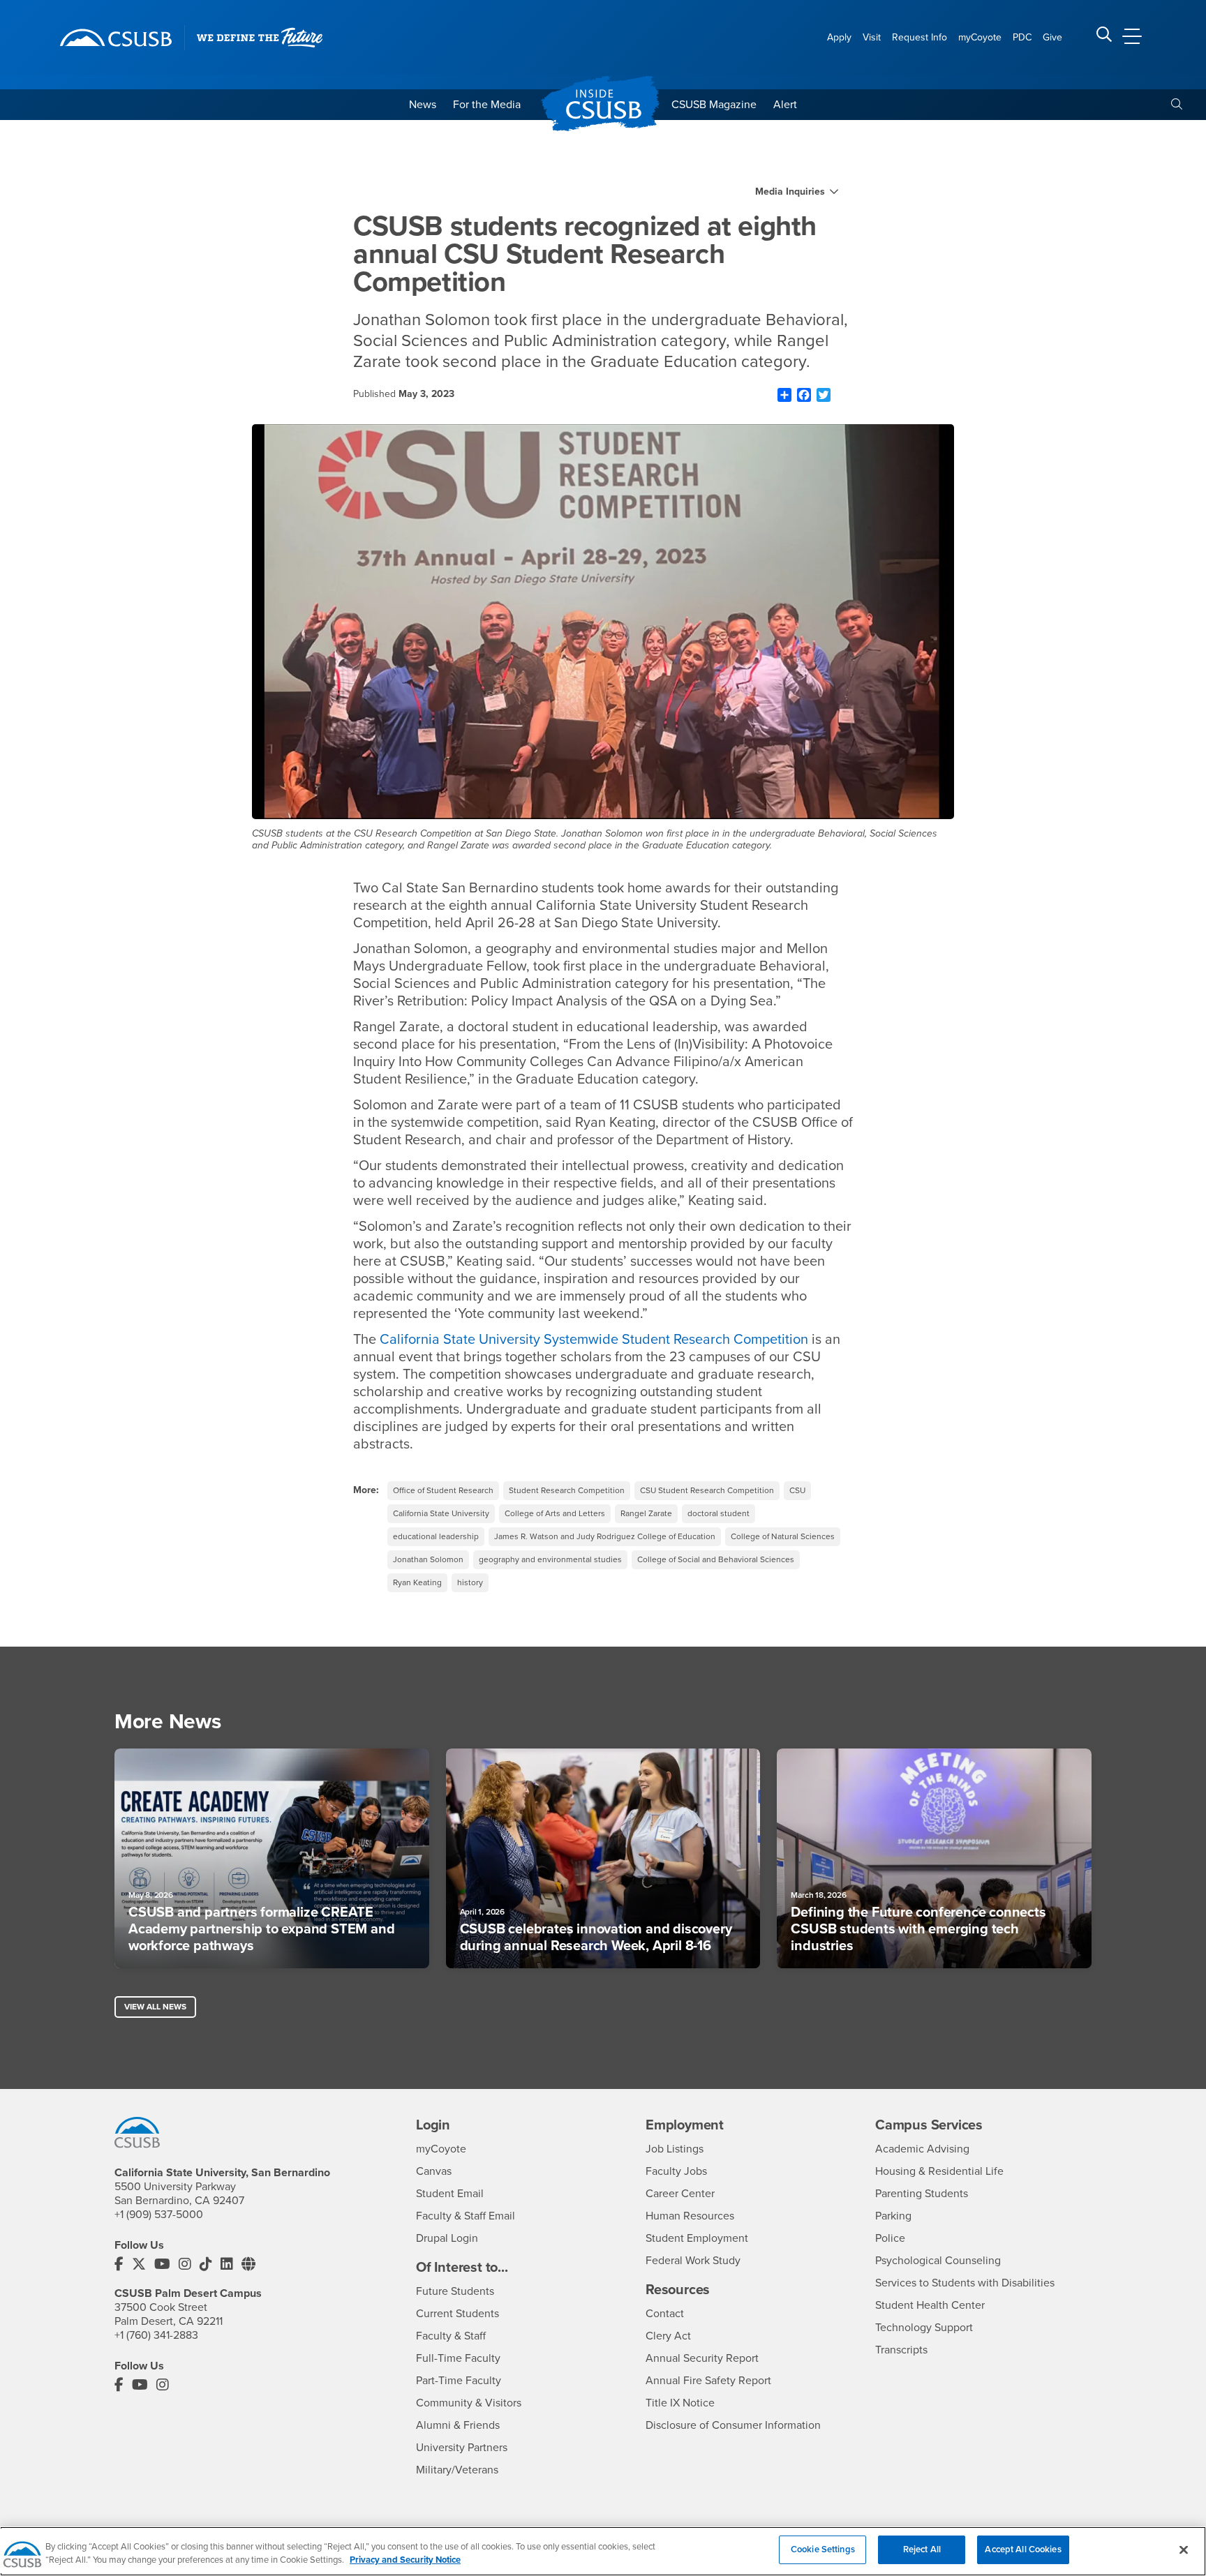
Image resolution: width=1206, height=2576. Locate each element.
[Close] (1184, 2549)
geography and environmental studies (550, 1559)
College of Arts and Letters (555, 1513)
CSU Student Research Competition (707, 1490)
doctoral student (719, 1513)
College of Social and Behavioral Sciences (716, 1559)
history (470, 1582)
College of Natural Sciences (783, 1536)
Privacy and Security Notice (405, 2561)
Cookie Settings (823, 2549)
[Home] (116, 38)
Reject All (922, 2549)
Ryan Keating (417, 1582)
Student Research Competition (567, 1490)
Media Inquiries (790, 192)
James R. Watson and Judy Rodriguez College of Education (605, 1536)
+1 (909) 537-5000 (159, 2215)
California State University (441, 1513)
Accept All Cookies (1023, 2549)
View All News (155, 2007)
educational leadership (436, 1536)
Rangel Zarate (646, 1513)
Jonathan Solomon (428, 1559)
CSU (797, 1490)
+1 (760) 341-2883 (156, 2335)
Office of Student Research (443, 1490)
